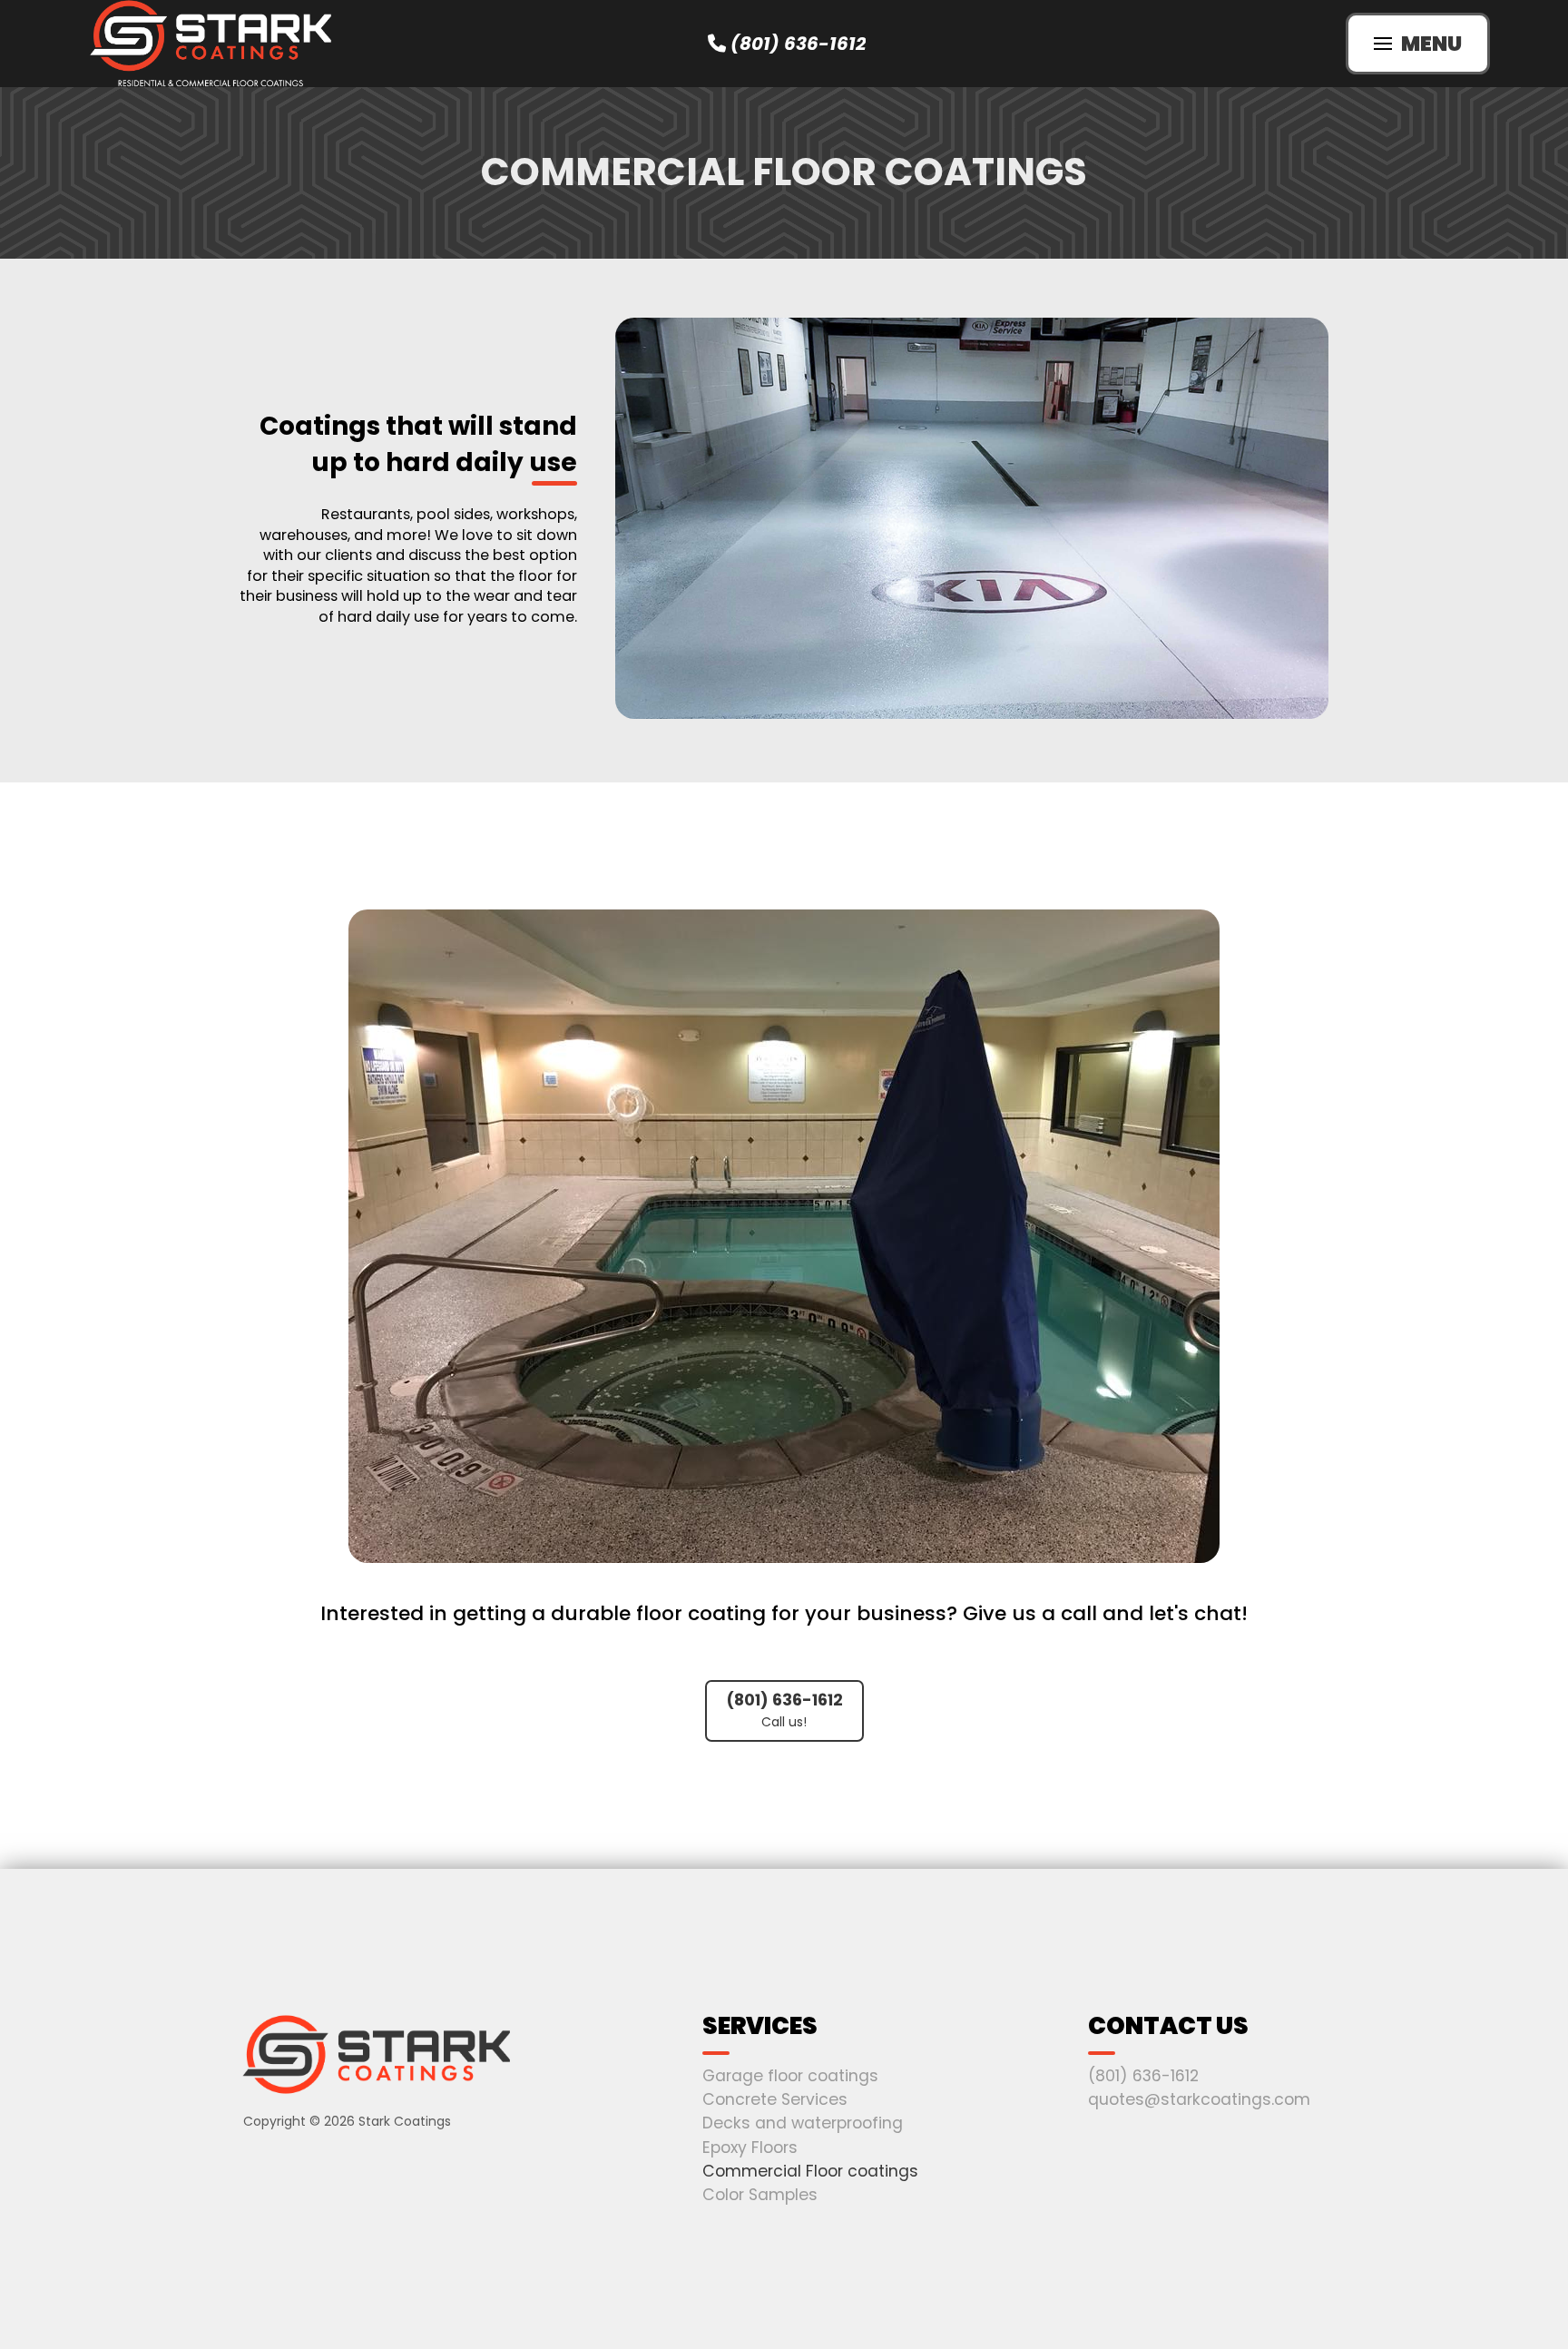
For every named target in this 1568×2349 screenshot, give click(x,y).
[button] (1418, 44)
